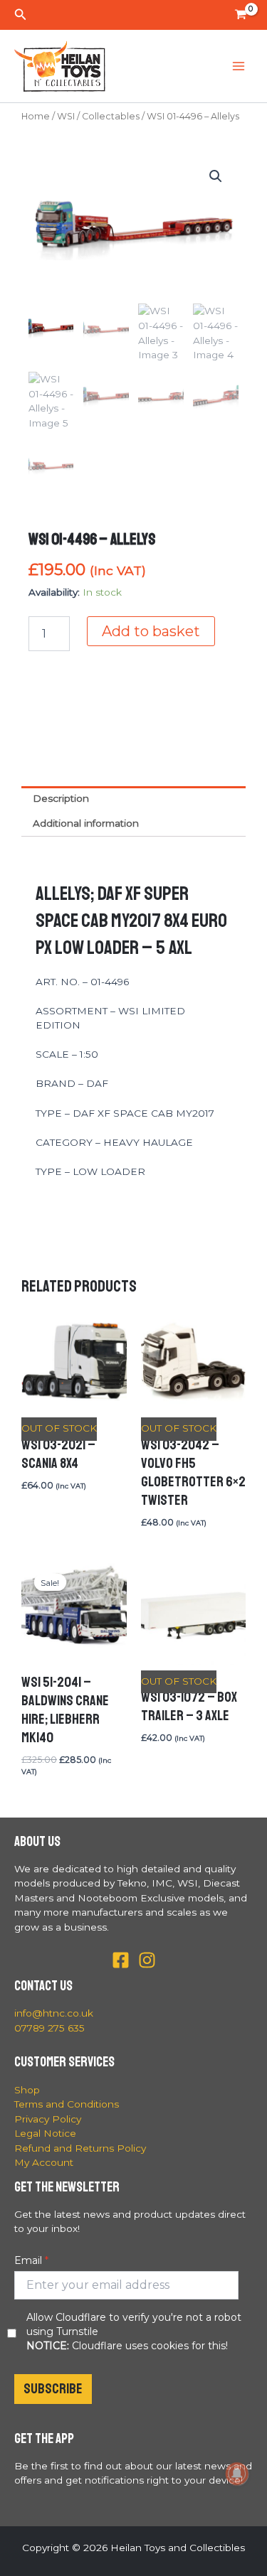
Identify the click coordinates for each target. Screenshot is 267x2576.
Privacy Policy (48, 2119)
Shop (27, 2090)
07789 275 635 (49, 2028)
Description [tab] (61, 798)
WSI (66, 116)
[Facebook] (121, 1960)
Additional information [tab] (86, 823)
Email (28, 2260)
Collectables (111, 116)
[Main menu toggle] (239, 66)
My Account (44, 2162)
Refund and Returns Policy (80, 2148)
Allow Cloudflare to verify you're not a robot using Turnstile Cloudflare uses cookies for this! (134, 2331)
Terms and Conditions (67, 2104)
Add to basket (151, 631)
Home (36, 116)
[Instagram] (147, 1960)
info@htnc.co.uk (54, 2013)
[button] (21, 15)
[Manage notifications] (237, 2474)
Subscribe (53, 2389)
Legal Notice (45, 2133)
